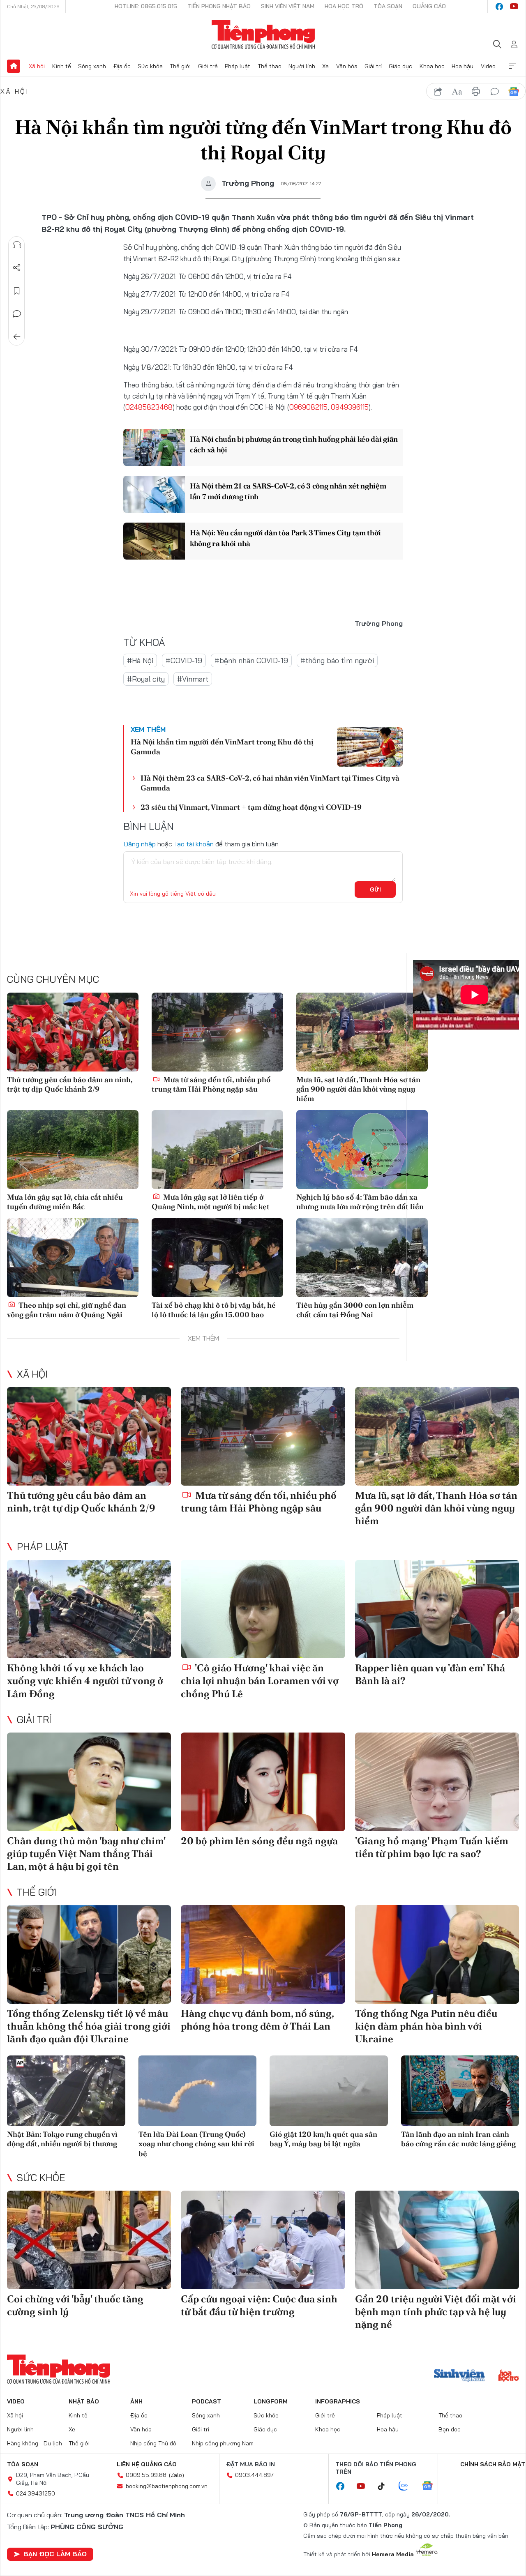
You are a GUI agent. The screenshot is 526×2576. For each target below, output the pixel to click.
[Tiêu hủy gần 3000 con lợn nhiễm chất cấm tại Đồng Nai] (362, 1258)
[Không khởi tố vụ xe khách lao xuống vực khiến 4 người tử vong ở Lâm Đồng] (89, 1609)
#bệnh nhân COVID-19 (251, 660)
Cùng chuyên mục (53, 979)
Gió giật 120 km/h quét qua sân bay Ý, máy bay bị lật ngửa (323, 2139)
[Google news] (431, 2486)
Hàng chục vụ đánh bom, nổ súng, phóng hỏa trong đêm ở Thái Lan (257, 2020)
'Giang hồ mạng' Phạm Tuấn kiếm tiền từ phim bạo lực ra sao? (432, 1847)
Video (488, 66)
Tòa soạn (388, 6)
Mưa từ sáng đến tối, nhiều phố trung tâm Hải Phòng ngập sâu (211, 1084)
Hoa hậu (463, 66)
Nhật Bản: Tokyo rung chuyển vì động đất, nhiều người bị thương (62, 2139)
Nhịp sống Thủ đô (153, 2443)
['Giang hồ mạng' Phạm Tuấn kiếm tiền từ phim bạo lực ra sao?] (437, 1782)
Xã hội (37, 66)
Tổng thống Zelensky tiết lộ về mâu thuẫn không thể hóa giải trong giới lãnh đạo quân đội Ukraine (89, 2026)
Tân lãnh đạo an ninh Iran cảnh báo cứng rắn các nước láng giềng (458, 2139)
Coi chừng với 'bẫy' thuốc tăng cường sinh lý (75, 2305)
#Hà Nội (140, 660)
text (457, 92)
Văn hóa (347, 66)
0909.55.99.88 (146, 2475)
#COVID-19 (184, 660)
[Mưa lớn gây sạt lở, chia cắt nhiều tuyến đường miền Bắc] (73, 1150)
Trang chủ (14, 66)
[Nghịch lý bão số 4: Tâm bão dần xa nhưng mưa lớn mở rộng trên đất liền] (362, 1150)
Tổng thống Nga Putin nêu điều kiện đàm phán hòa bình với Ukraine (426, 2026)
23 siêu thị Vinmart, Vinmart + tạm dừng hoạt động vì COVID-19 (251, 807)
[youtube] (514, 7)
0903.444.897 (254, 2475)
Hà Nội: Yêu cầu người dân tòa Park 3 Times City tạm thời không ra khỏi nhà (285, 538)
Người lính (302, 66)
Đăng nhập (140, 844)
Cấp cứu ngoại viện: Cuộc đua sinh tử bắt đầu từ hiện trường (259, 2305)
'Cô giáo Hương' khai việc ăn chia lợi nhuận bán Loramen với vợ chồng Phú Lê (260, 1681)
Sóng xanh (92, 66)
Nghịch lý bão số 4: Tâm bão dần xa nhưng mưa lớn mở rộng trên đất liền (360, 1202)
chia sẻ (438, 92)
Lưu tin (17, 291)
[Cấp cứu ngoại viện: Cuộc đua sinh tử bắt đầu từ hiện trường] (263, 2240)
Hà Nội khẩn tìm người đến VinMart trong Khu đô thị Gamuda (222, 747)
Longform (271, 2401)
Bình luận (17, 314)
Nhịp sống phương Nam (223, 2443)
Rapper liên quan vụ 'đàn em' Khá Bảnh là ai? (430, 1674)
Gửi (375, 889)
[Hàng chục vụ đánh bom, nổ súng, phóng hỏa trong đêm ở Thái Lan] (263, 1954)
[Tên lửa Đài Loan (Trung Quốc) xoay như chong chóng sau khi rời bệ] (198, 2091)
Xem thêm (512, 66)
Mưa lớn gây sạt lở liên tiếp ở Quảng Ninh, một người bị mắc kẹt (211, 1202)
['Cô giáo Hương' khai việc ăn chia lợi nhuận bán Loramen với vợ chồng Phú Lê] (263, 1609)
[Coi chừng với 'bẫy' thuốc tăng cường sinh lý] (89, 2240)
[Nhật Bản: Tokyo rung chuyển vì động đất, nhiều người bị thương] (66, 2091)
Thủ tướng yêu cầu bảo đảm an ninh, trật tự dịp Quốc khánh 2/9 (70, 1084)
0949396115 (350, 407)
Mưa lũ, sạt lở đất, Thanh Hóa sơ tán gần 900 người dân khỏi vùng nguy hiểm (358, 1089)
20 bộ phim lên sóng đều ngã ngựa (259, 1841)
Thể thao (270, 66)
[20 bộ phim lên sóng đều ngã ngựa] (263, 1782)
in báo (476, 92)
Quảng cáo (429, 6)
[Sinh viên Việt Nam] (459, 2376)
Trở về (17, 337)
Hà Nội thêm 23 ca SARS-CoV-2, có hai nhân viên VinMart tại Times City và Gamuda (270, 783)
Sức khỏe (150, 66)
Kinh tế (62, 66)
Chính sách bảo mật (493, 2464)
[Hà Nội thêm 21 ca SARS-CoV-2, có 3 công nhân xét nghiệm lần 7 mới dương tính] (154, 494)
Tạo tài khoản (194, 844)
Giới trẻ (208, 66)
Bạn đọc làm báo (55, 2554)
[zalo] (408, 2486)
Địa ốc (122, 66)
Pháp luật (238, 66)
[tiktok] (385, 2486)
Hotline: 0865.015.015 (146, 6)
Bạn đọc (450, 2429)
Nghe (17, 245)
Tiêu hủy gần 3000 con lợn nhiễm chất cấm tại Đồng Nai (355, 1310)
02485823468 (149, 407)
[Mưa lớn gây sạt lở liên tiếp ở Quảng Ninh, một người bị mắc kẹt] (217, 1150)
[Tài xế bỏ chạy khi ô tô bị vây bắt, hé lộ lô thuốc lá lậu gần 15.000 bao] (217, 1258)
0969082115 (308, 407)
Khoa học (432, 66)
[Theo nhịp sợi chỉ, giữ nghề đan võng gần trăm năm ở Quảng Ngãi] (73, 1258)
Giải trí (373, 66)
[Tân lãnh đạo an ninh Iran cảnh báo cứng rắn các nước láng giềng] (460, 2091)
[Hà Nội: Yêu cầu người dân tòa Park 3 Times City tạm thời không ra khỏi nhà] (154, 541)
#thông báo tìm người (337, 660)
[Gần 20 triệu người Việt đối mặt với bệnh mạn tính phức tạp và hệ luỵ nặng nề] (437, 2240)
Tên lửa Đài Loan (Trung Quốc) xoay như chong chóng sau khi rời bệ (196, 2144)
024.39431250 (36, 2493)
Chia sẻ (17, 268)
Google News (514, 92)
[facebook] (499, 7)
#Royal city (146, 679)
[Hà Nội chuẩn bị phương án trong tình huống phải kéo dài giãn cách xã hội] (154, 447)
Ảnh (136, 2401)
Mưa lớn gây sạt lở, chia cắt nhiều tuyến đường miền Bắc (65, 1202)
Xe (325, 66)
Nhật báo (84, 2401)
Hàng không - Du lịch (35, 2443)
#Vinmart (193, 679)
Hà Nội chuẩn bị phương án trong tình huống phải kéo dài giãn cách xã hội (294, 444)
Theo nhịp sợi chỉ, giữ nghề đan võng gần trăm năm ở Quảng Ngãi (67, 1310)
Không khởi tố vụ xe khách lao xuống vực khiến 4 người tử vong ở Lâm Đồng (85, 1681)
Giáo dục (400, 66)
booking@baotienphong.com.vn (167, 2486)
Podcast (206, 2401)
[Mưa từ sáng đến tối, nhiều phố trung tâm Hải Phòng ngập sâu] (217, 1032)
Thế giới (180, 66)
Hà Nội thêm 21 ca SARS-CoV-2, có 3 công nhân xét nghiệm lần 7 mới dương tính (288, 491)
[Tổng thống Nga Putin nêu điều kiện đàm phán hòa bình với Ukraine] (437, 1954)
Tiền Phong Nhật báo (219, 6)
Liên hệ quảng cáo (147, 2464)
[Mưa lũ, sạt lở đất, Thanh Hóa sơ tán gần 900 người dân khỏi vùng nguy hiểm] (362, 1032)
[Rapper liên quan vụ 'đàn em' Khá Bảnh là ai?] (437, 1609)
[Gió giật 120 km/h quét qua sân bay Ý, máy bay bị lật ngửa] (329, 2091)
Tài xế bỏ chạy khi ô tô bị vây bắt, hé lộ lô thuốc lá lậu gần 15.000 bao (214, 1310)
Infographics (338, 2401)
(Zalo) (176, 2475)
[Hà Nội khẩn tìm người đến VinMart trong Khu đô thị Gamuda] (370, 747)
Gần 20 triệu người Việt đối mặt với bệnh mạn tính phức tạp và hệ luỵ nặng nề (436, 2312)
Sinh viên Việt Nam (288, 6)
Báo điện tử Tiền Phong (263, 35)
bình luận (495, 92)
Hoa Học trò (344, 6)
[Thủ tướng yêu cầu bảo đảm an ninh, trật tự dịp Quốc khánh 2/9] (73, 1032)
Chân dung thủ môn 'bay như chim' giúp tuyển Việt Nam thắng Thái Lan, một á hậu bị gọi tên (86, 1854)
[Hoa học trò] (509, 2376)
